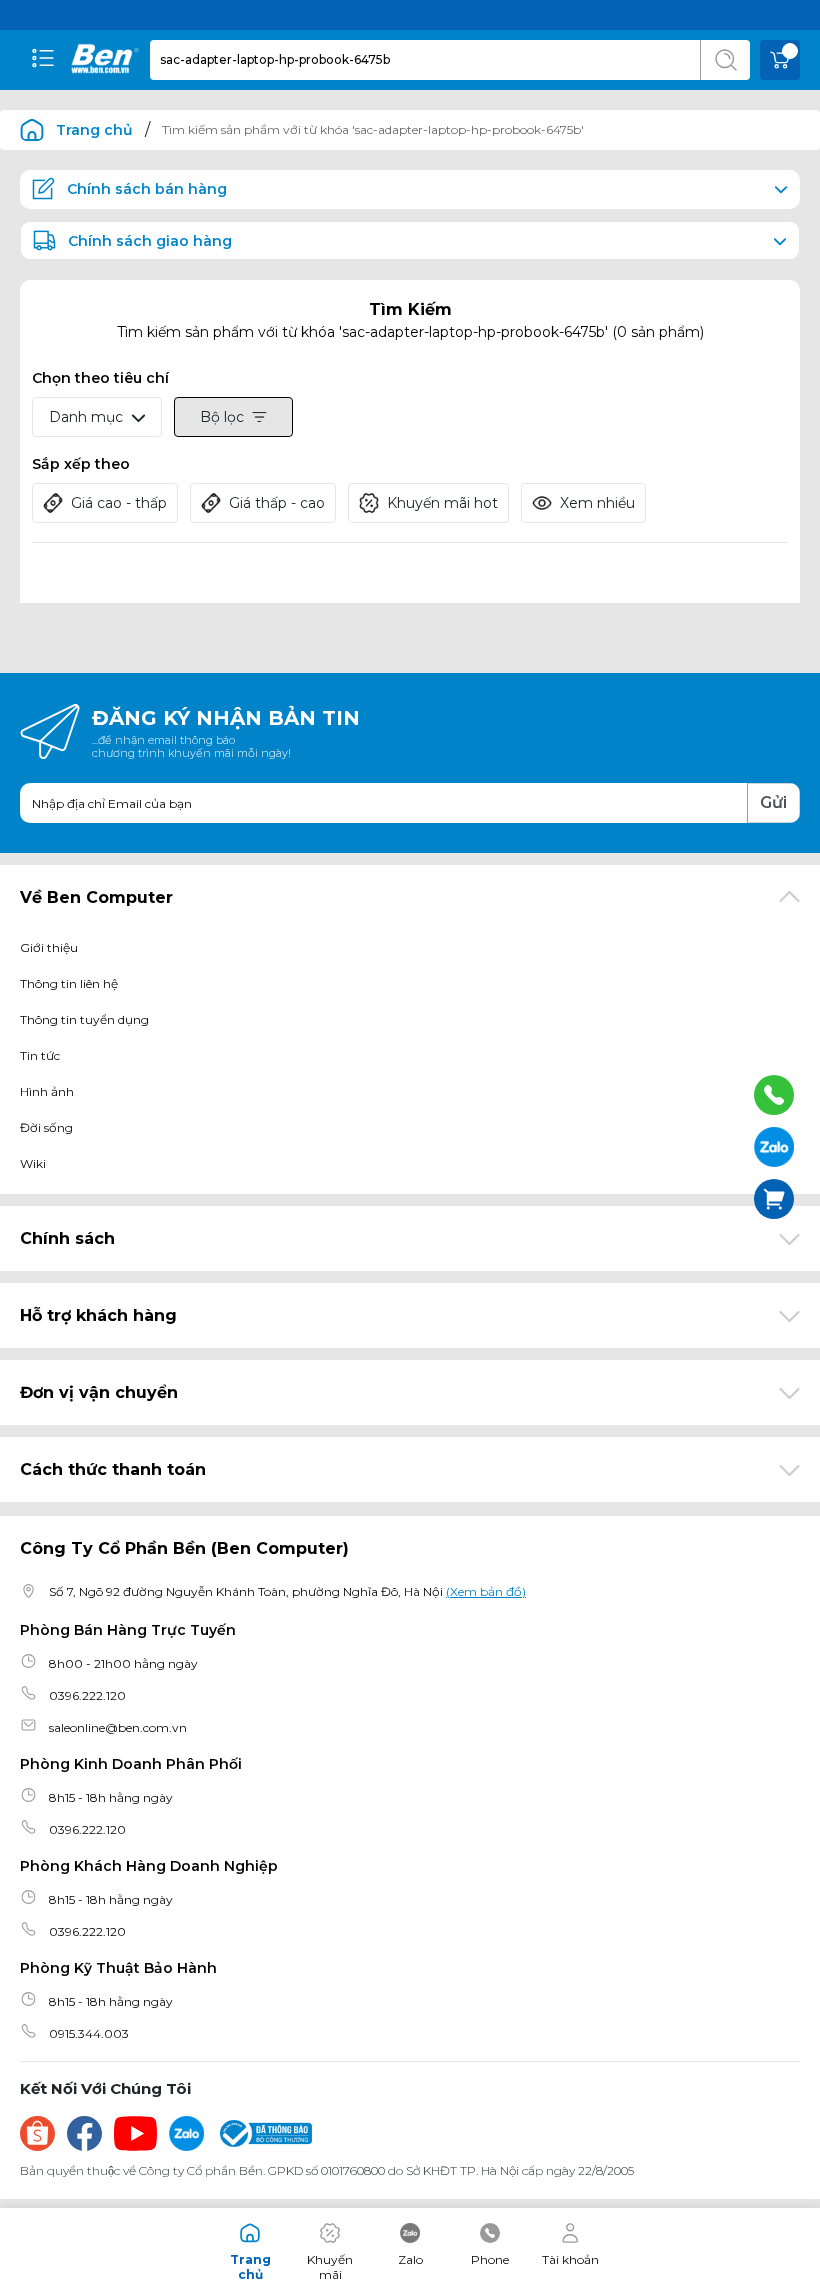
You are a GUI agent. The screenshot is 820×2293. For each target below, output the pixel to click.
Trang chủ (94, 130)
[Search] (725, 60)
